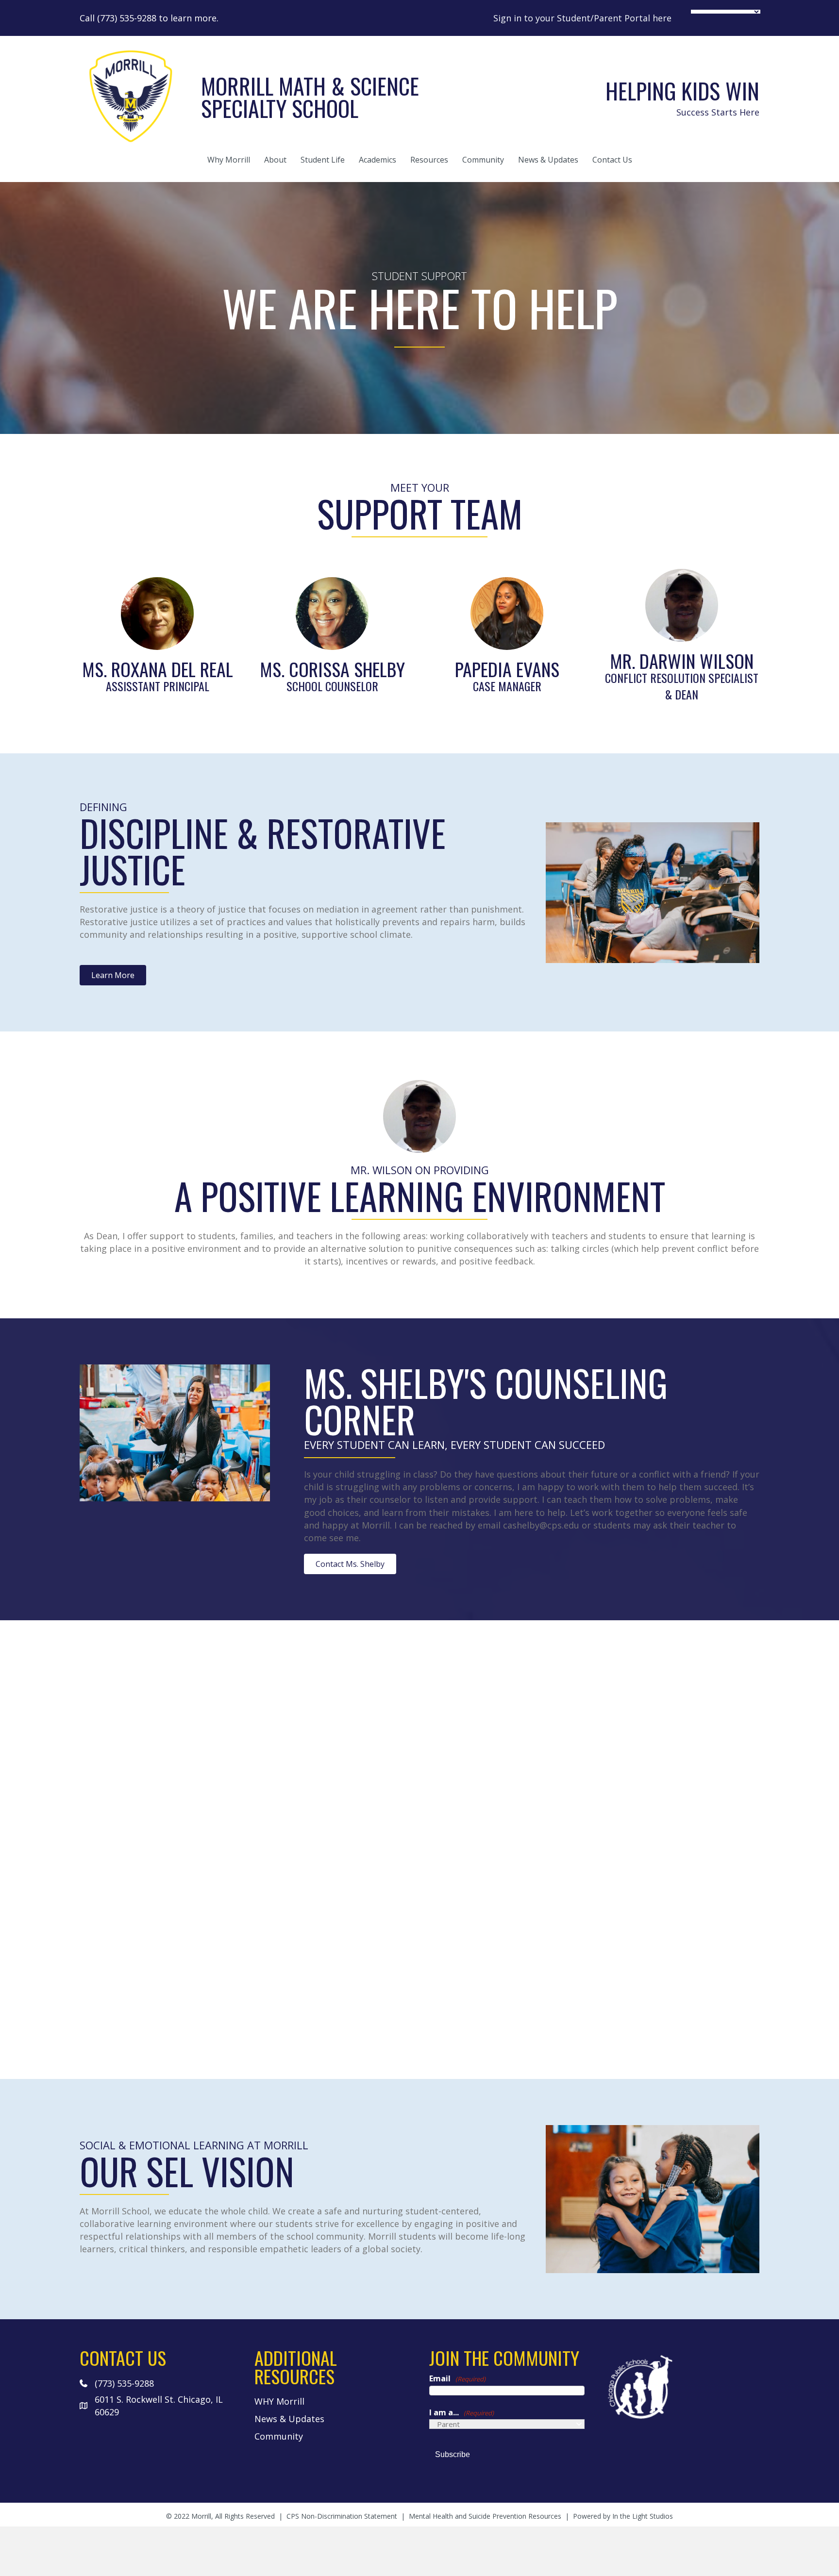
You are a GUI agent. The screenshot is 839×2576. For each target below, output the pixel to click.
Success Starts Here (718, 112)
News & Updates (548, 160)
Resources (429, 160)
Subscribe (453, 2454)
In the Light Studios (643, 2516)
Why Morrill (229, 160)
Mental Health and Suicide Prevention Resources (485, 2516)
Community (483, 160)
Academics (378, 160)
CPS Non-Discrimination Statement (342, 2516)
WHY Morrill (279, 2401)
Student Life (323, 160)
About (275, 160)
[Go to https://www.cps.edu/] (682, 2386)
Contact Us (612, 160)
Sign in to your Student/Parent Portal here (582, 18)
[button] (113, 975)
